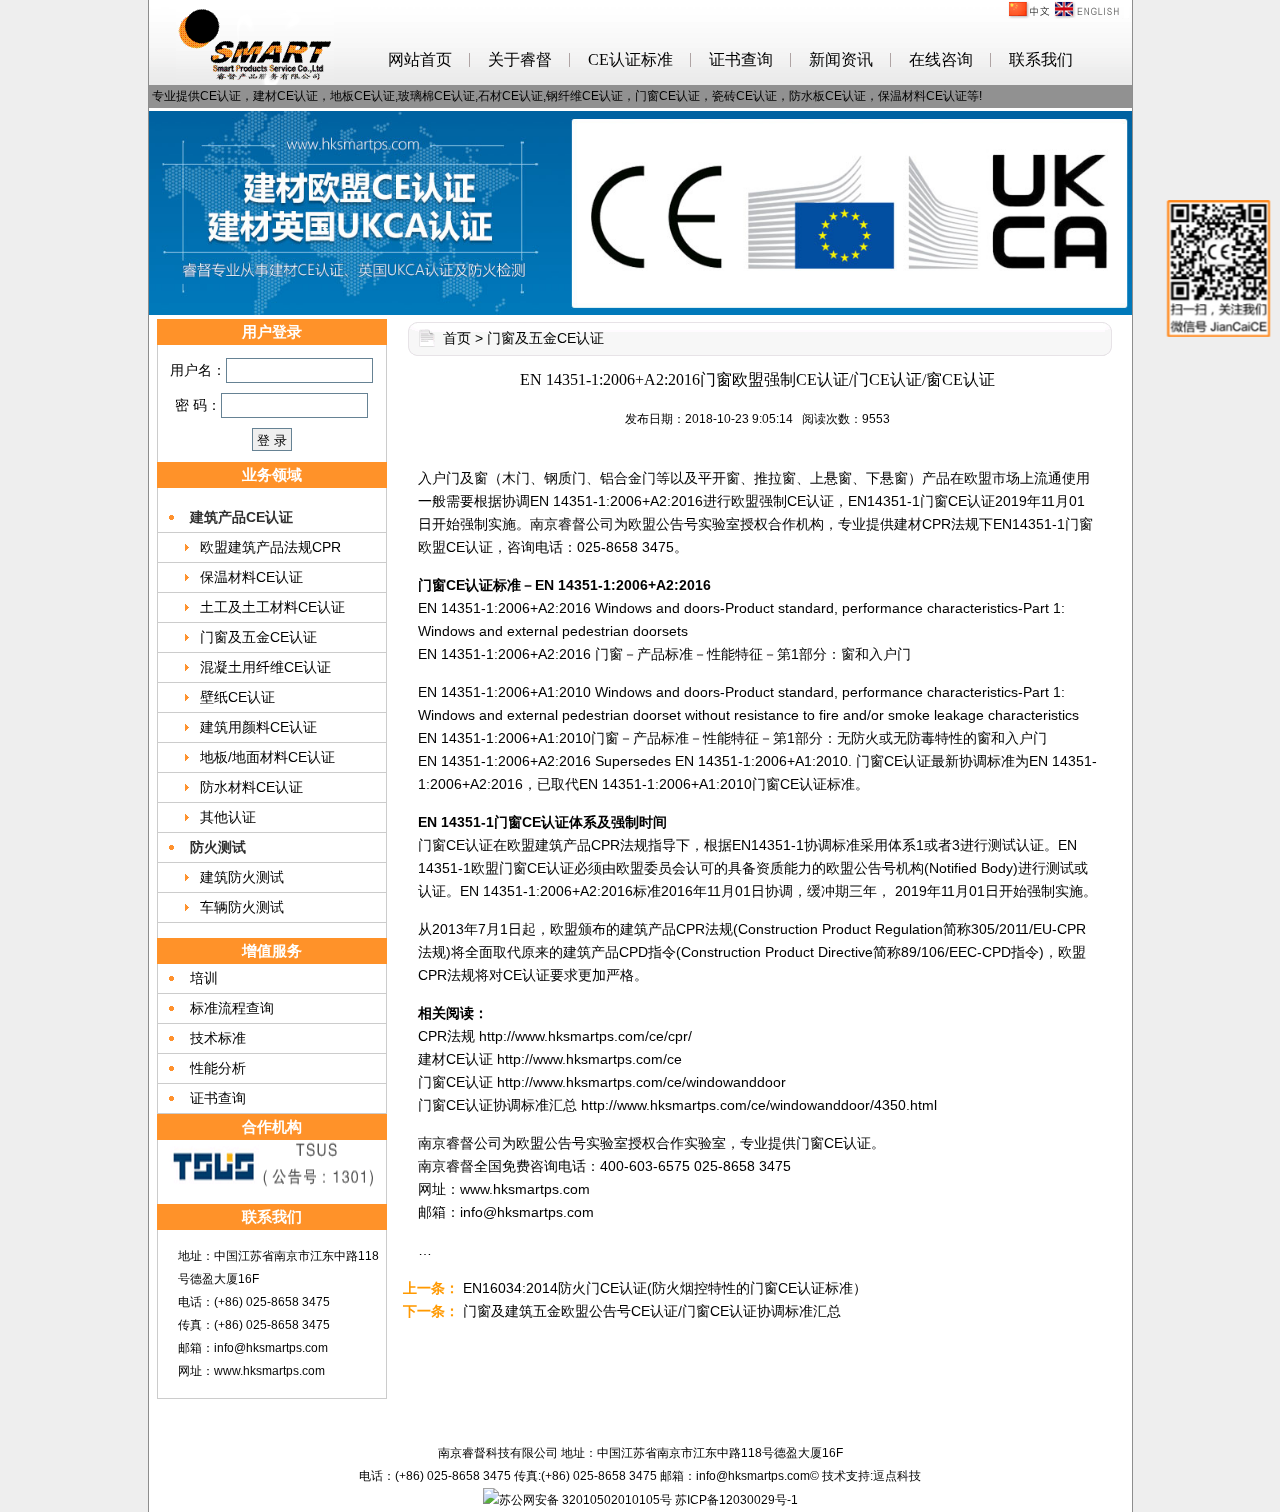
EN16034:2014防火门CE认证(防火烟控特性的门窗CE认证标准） (665, 1288)
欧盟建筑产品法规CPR (270, 547)
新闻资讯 (841, 59)
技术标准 (218, 1038)
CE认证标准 (630, 59)
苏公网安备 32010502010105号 (585, 1500)
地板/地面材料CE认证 (267, 757)
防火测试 (218, 847)
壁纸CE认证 (237, 697)
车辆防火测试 (242, 907)
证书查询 (741, 59)
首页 (457, 338)
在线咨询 (941, 59)
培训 (204, 978)
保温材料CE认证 (251, 577)
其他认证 (228, 817)
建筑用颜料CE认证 (258, 727)
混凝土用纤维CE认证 (265, 667)
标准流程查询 (232, 1008)
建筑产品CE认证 (241, 517)
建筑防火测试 (242, 877)
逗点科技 (897, 1476)
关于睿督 (520, 59)
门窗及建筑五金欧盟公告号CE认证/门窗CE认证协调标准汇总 (652, 1311)
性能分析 (218, 1068)
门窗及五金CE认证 (258, 637)
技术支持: (847, 1476)
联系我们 (1041, 59)
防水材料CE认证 (251, 787)
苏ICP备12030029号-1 (736, 1500)
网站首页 (420, 59)
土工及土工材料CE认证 (272, 607)
